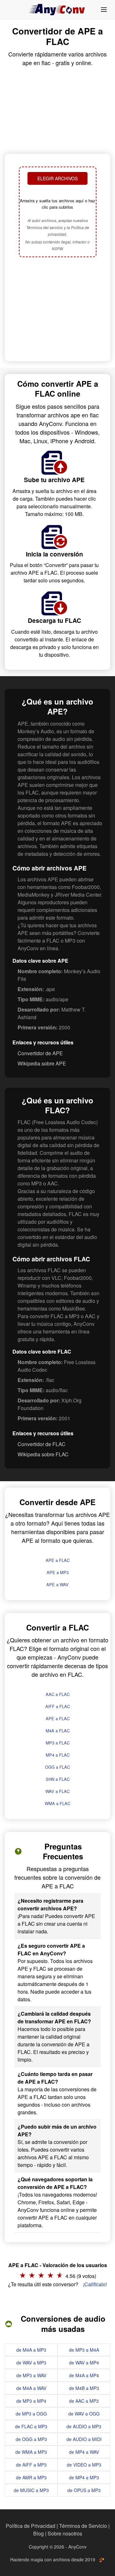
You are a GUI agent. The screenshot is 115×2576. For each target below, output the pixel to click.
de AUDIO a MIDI (84, 2439)
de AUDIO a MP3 (84, 2426)
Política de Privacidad (31, 2526)
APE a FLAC (58, 1560)
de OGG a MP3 (31, 2439)
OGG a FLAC (57, 1767)
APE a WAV (57, 1584)
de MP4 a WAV (84, 2452)
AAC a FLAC (58, 1694)
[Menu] (104, 10)
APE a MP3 (58, 1572)
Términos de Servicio (83, 2526)
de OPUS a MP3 (84, 2490)
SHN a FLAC (58, 1779)
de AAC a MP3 (84, 2401)
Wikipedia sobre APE (42, 1063)
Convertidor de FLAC (42, 1444)
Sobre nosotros (65, 2533)
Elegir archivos (57, 178)
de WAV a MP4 (84, 2363)
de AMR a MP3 (31, 2477)
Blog (38, 2533)
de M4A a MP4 (84, 2375)
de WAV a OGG (84, 2414)
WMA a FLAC (57, 1803)
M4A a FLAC (58, 1731)
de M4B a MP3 (84, 2388)
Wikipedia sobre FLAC (43, 1454)
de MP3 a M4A (84, 2350)
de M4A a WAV (31, 2388)
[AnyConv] (57, 10)
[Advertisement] (57, 310)
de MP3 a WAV (31, 2375)
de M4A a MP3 (31, 2350)
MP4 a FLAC (58, 1755)
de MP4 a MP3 (84, 2477)
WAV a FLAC (57, 1791)
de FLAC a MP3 (31, 2426)
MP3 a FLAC (58, 1743)
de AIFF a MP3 (31, 2465)
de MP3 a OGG (31, 2414)
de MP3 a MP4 (31, 2401)
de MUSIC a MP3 (31, 2490)
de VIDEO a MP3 (84, 2465)
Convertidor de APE (40, 1053)
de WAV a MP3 (31, 2363)
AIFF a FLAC (58, 1706)
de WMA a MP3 (31, 2452)
